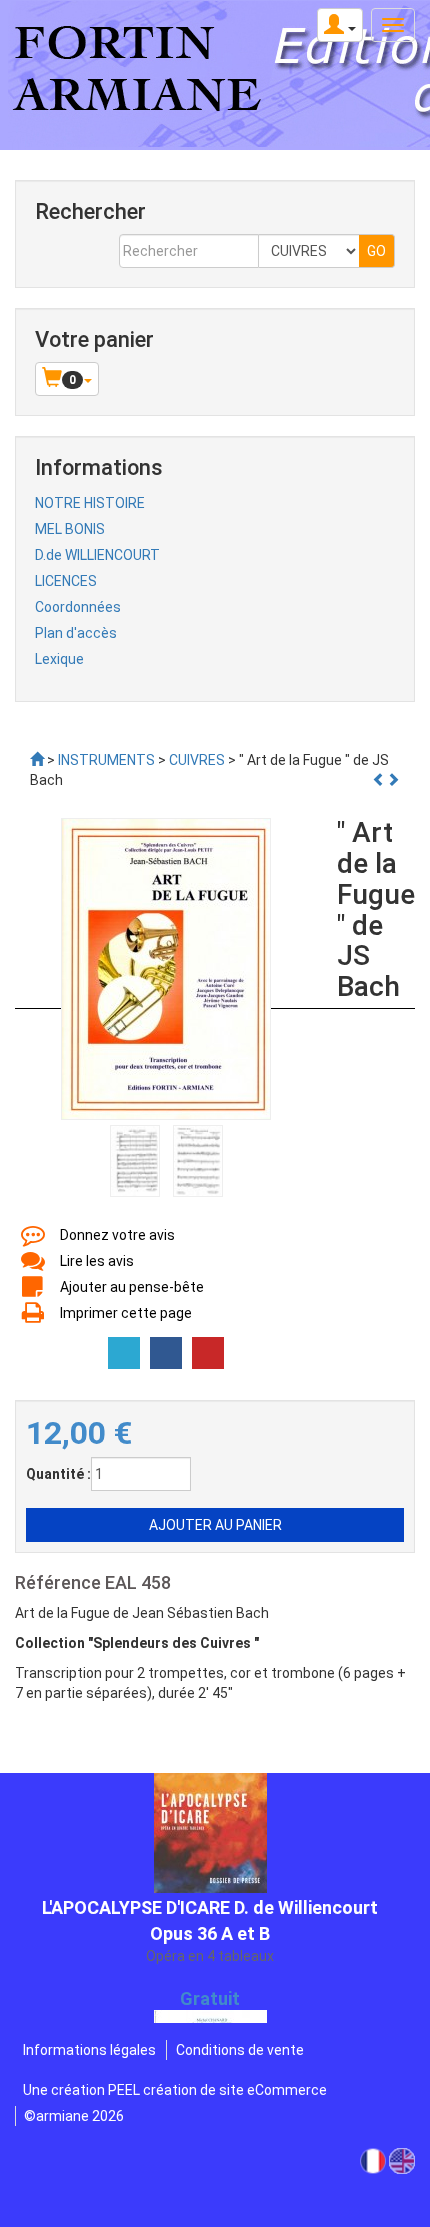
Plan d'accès (76, 633)
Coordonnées (78, 607)
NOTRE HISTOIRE (90, 503)
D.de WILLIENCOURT (97, 555)
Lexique (59, 659)
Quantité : (58, 1474)
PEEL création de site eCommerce (217, 2090)
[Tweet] (124, 1353)
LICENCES (66, 581)
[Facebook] (166, 1353)
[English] (402, 2160)
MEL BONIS (70, 529)
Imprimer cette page (126, 1313)
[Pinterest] (208, 1353)
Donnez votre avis (117, 1235)
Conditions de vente (240, 2050)
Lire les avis (97, 1261)
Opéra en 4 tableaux (210, 1916)
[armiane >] (37, 760)
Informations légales (89, 2050)
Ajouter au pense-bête (132, 1287)
